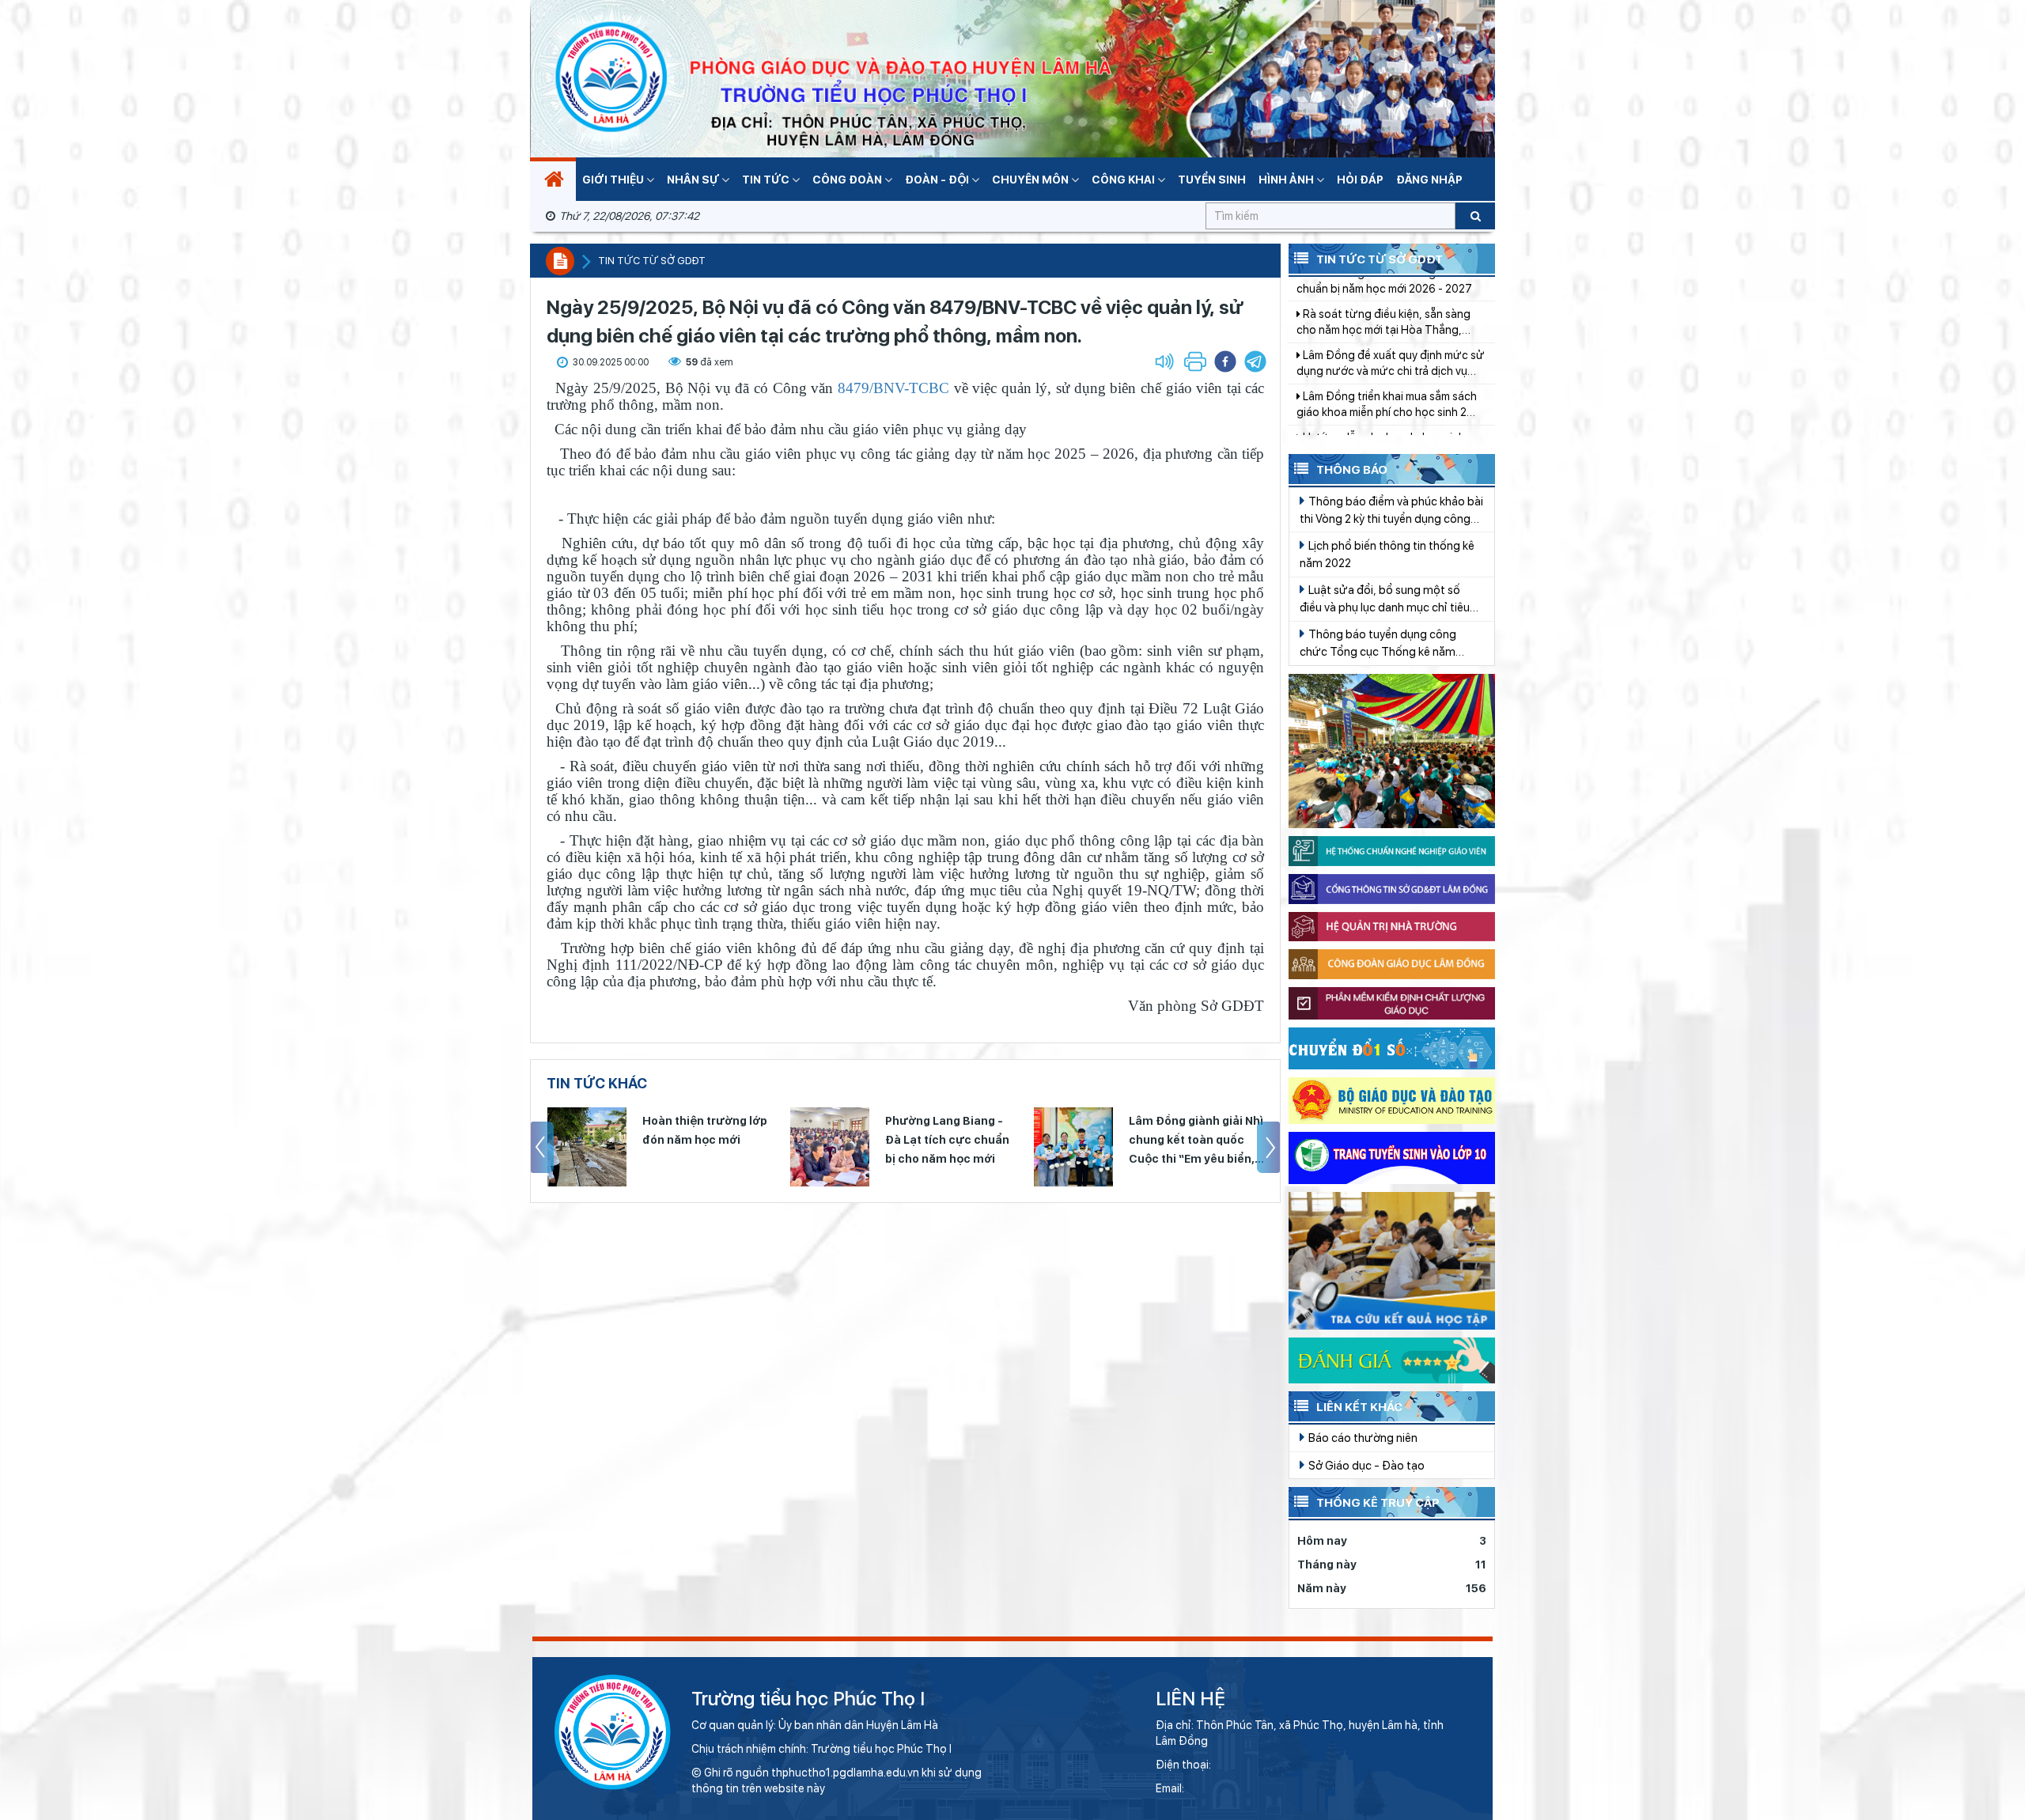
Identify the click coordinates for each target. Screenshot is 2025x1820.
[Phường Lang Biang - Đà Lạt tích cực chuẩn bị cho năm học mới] (830, 1147)
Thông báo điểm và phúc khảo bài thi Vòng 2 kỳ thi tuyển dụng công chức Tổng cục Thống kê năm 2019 (1391, 511)
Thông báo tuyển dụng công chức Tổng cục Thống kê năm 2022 (1378, 644)
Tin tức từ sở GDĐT (652, 261)
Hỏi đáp (1360, 180)
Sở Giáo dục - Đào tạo (1365, 1465)
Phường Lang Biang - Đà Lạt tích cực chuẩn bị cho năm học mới (947, 1140)
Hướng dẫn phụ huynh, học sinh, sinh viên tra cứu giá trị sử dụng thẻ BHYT (1387, 331)
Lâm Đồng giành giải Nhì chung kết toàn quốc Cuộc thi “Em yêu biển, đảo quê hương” (1196, 1141)
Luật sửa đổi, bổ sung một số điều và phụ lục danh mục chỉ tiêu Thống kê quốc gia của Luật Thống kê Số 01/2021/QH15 (1390, 600)
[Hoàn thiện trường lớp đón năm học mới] (587, 1147)
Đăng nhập (1429, 180)
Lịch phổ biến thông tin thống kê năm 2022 (1387, 554)
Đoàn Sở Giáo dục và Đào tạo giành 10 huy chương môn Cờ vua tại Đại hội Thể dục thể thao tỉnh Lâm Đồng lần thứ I (1391, 373)
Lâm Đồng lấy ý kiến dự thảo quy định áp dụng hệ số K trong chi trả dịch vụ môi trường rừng (1383, 414)
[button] (1255, 361)
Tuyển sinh (1212, 180)
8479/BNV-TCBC (893, 388)
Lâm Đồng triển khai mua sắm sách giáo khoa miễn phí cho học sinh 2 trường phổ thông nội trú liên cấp (1387, 289)
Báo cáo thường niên (1362, 1438)
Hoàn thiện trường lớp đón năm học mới (705, 1130)
